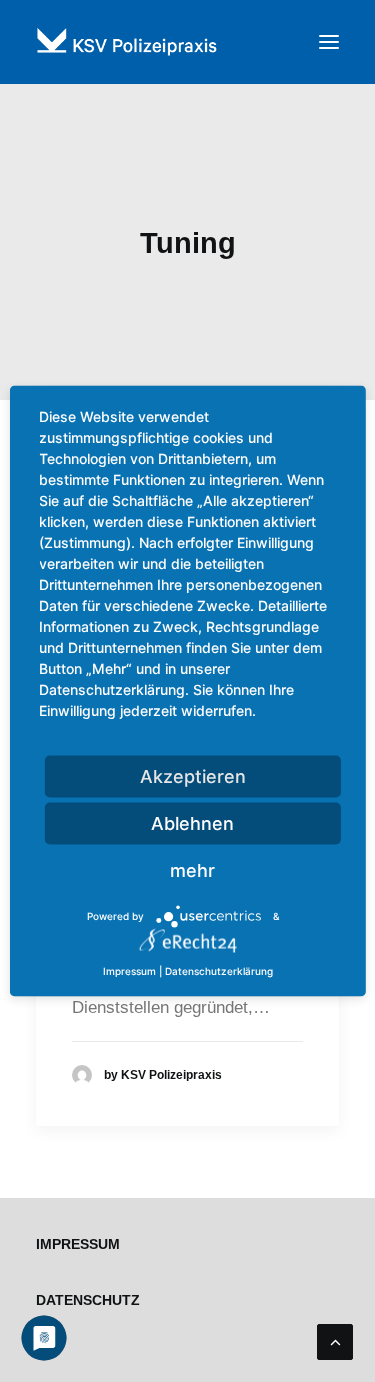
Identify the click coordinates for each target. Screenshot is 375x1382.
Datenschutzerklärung (219, 971)
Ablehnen (192, 823)
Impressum (78, 1244)
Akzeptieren (193, 776)
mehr (192, 870)
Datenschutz (88, 1300)
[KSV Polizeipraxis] (187, 42)
